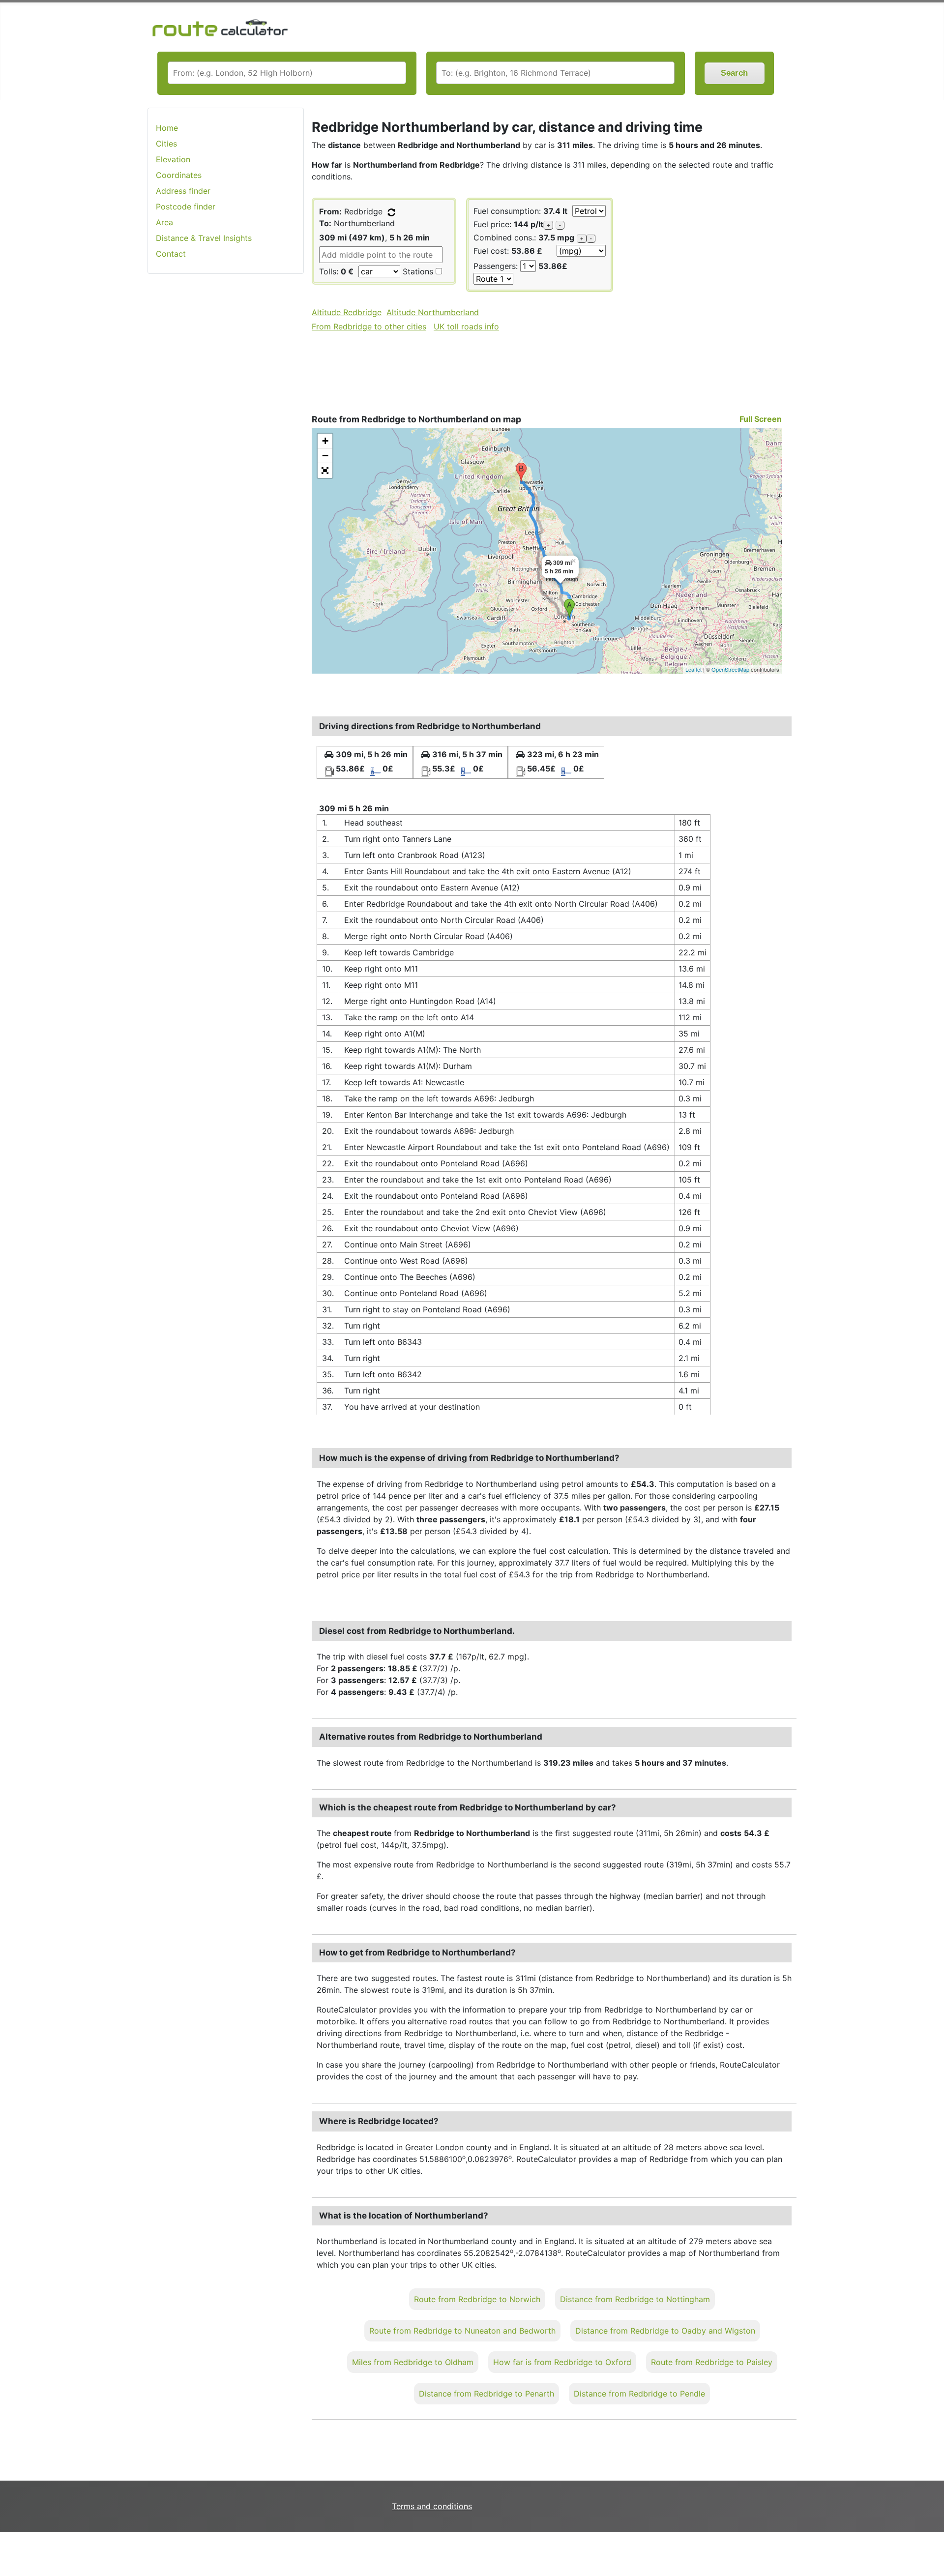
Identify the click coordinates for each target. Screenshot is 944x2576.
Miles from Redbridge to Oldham (413, 2362)
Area (164, 222)
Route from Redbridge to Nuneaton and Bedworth (462, 2331)
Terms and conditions (432, 2506)
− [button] (325, 456)
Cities (166, 144)
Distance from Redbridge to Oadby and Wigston (665, 2331)
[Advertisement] (226, 437)
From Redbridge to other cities (369, 326)
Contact (171, 254)
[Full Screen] (325, 471)
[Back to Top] (932, 2548)
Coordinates (179, 175)
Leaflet (693, 669)
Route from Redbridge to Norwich (477, 2299)
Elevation (173, 159)
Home (167, 128)
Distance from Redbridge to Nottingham (635, 2299)
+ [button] (325, 441)
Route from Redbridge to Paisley (712, 2362)
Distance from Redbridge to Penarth (487, 2394)
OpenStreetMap (730, 669)
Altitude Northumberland (433, 312)
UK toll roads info (466, 326)
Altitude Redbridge (347, 312)
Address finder (183, 191)
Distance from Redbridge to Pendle (639, 2394)
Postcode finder (186, 207)
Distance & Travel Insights (204, 238)
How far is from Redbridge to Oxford (562, 2362)
